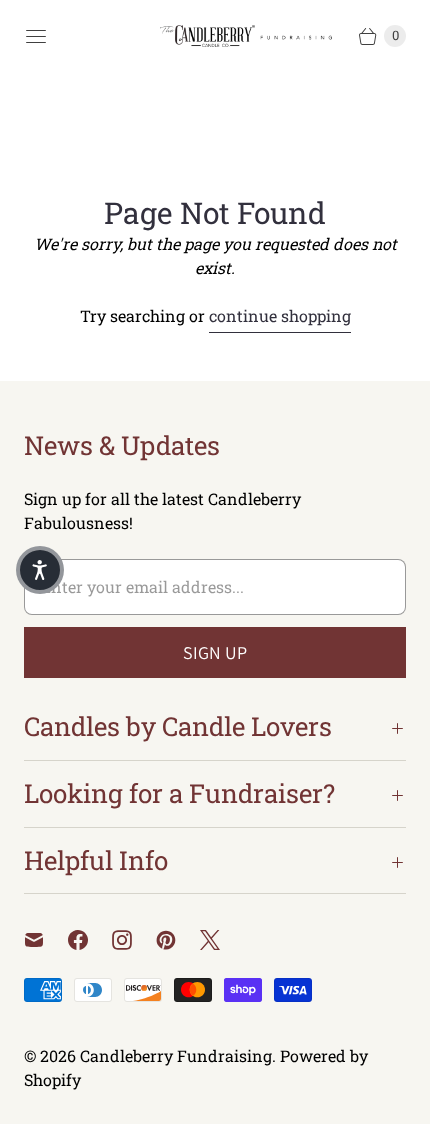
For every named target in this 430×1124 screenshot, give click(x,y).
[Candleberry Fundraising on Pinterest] (178, 940)
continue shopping (280, 315)
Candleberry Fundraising (176, 1055)
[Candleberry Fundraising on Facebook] (90, 940)
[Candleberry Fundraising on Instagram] (134, 940)
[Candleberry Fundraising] (250, 36)
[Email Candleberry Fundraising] (46, 940)
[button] (40, 570)
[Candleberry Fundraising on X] (222, 940)
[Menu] (36, 36)
